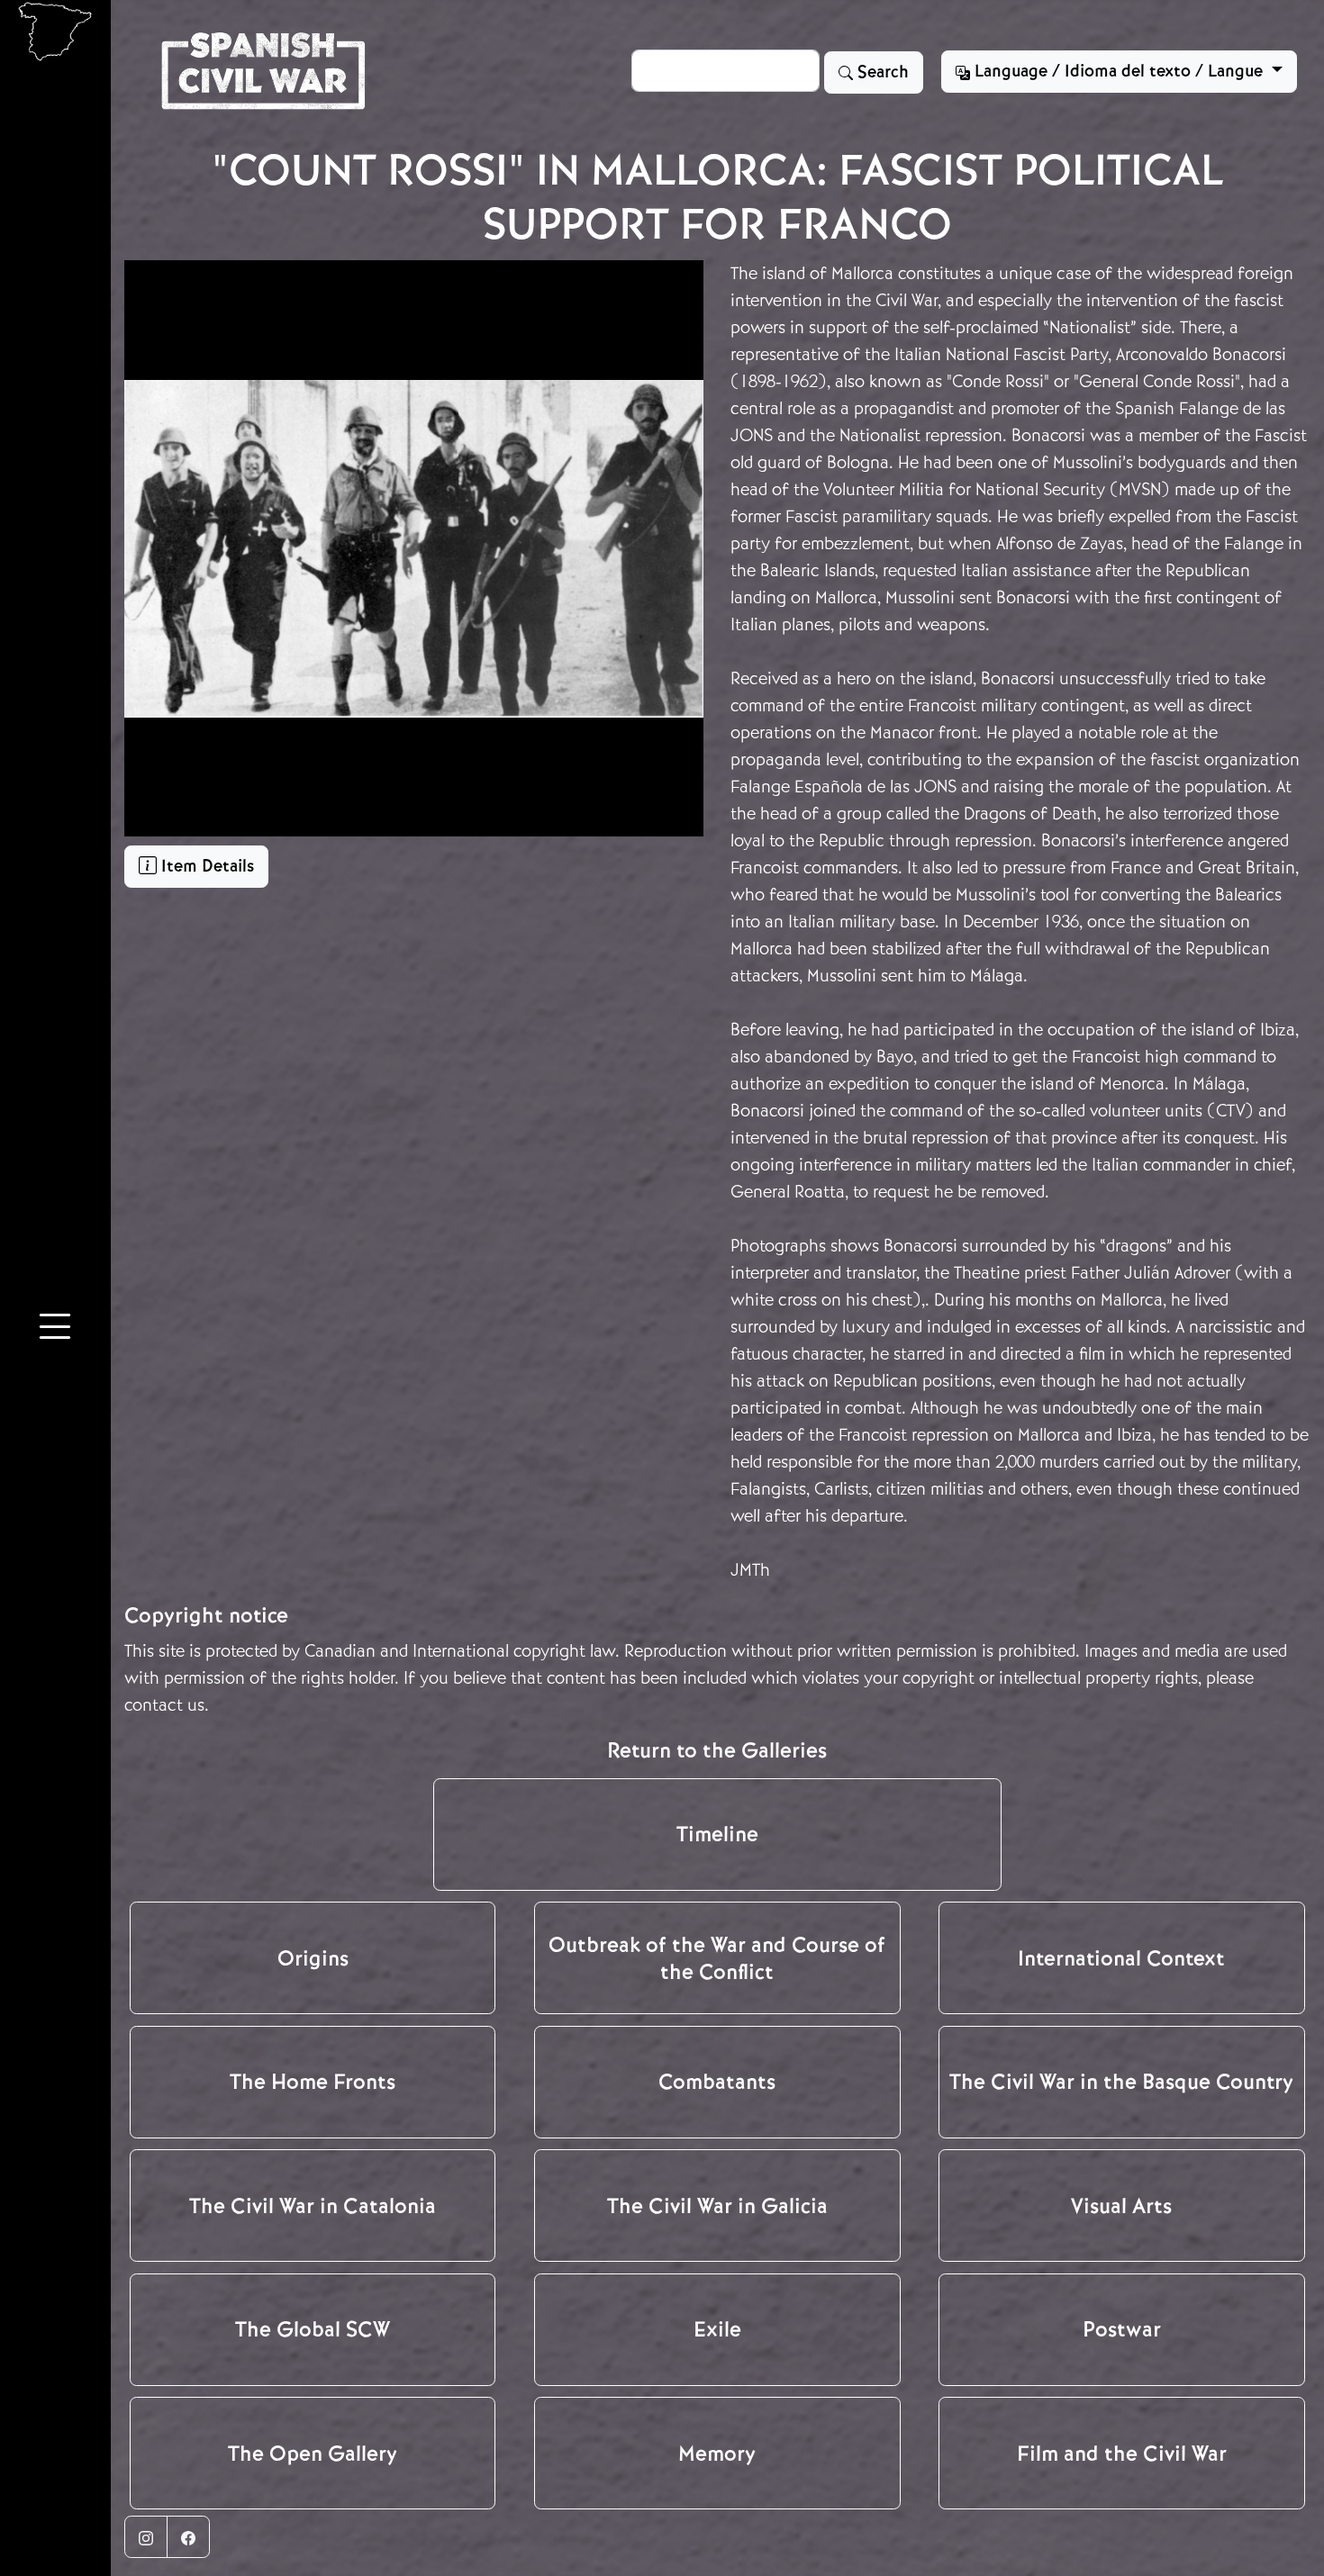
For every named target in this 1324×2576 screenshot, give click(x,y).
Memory (717, 2454)
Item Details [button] (205, 866)
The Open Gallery (313, 2454)
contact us (164, 1705)
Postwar (1122, 2329)
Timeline (717, 1834)
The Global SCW (313, 2329)
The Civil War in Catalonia (313, 2206)
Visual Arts (1121, 2206)
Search (881, 72)
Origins (313, 1958)
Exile (717, 2329)
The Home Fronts (313, 2082)
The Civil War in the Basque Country (1121, 2082)
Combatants (717, 2082)
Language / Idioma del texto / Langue (1119, 71)
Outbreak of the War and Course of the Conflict (717, 1958)
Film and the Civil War (1122, 2454)
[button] (55, 1330)
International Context (1121, 1958)
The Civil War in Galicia (717, 2206)
